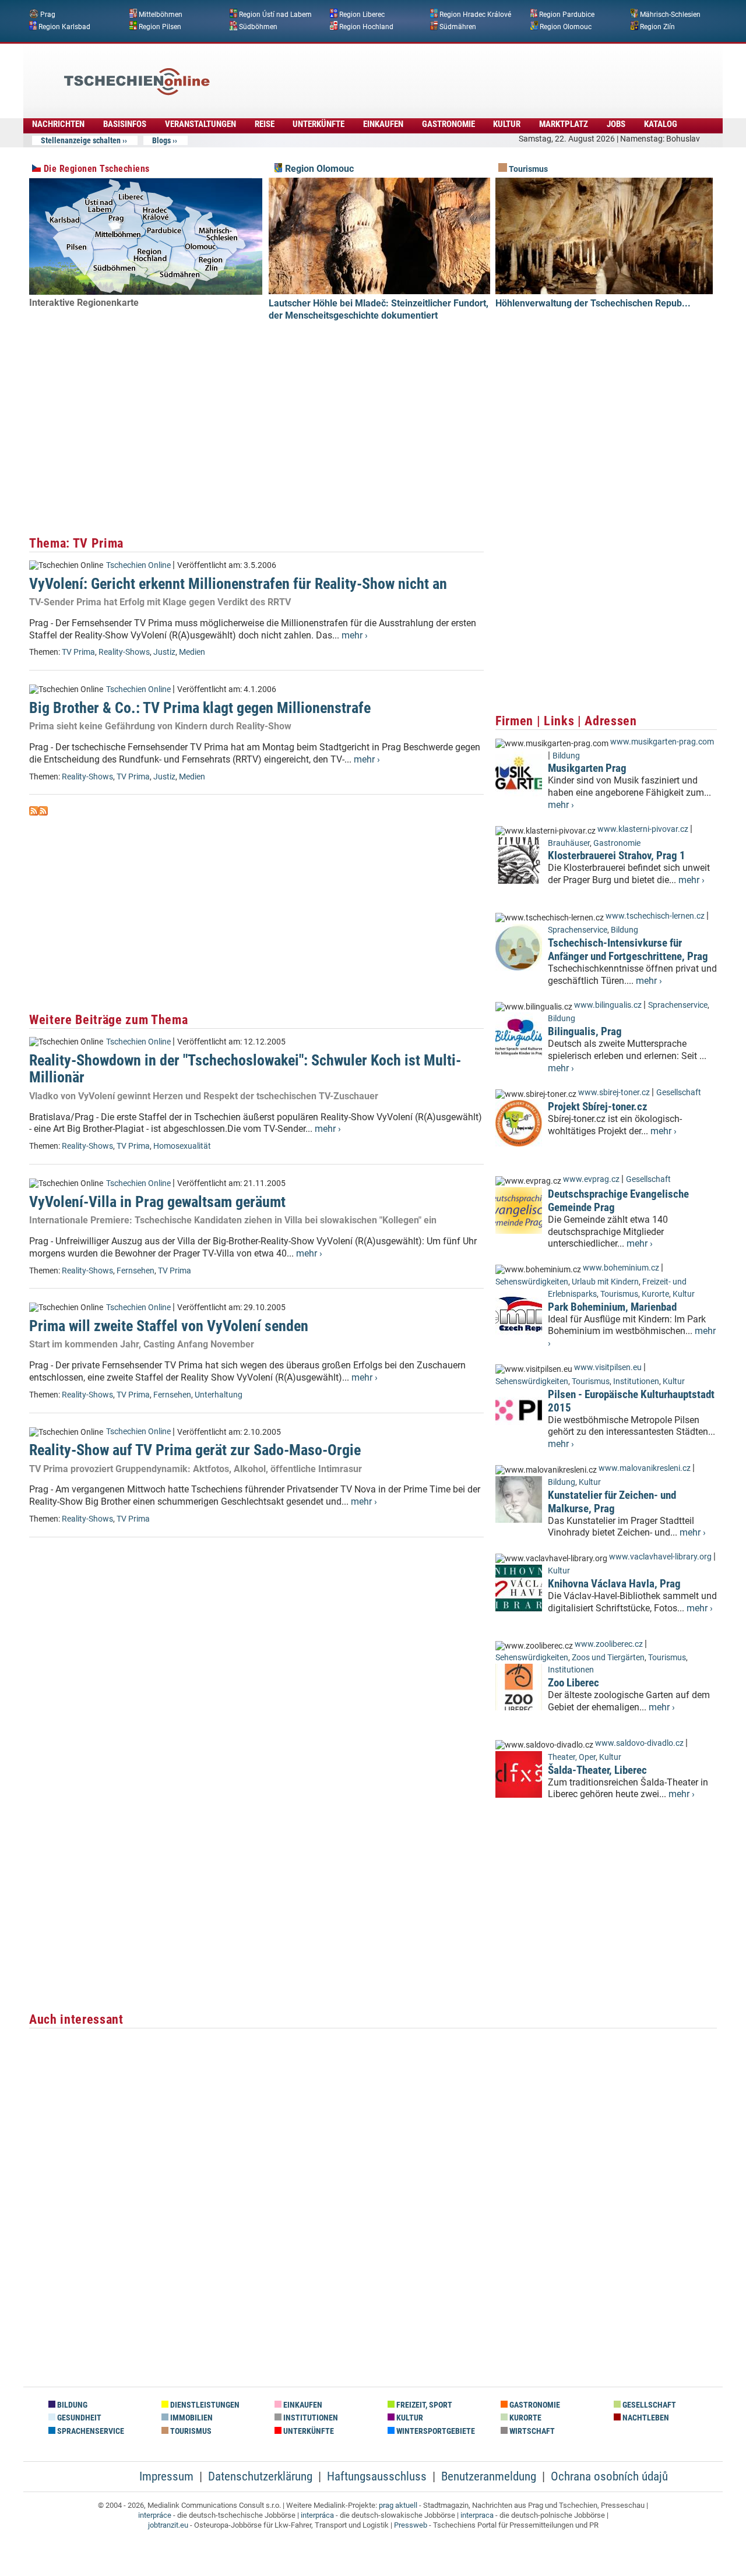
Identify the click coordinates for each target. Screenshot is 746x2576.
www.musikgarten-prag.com (662, 742)
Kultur (507, 124)
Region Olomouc (566, 26)
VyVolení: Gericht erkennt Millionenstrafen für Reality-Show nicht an (238, 584)
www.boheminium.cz (621, 1268)
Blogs (161, 140)
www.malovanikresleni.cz (645, 1468)
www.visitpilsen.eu (608, 1368)
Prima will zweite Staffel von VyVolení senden (169, 1326)
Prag (48, 15)
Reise (265, 124)
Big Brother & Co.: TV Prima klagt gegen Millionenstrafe (200, 708)
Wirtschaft (531, 2431)
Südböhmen (258, 26)
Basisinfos (125, 124)
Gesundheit (78, 2418)
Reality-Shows (124, 652)
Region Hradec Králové (475, 15)
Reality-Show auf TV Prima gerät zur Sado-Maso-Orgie (195, 1450)
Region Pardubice (567, 15)
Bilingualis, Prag (585, 1031)
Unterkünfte (319, 124)
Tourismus (527, 169)
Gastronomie (448, 124)
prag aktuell (398, 2505)
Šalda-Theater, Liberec (597, 1770)
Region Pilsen (160, 26)
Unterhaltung (219, 1395)
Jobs (616, 124)
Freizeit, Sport (423, 2405)
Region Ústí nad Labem (275, 15)
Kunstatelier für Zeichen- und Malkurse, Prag (612, 1502)
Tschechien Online (138, 565)
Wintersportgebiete (435, 2431)
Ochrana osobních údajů (609, 2476)
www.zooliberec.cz (609, 1644)
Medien (192, 652)
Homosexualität (182, 1146)
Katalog (661, 124)
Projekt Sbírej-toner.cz (598, 1107)
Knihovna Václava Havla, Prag (614, 1584)
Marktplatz (564, 124)
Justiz (164, 652)
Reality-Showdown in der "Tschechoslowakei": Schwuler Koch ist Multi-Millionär (245, 1069)
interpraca (477, 2515)
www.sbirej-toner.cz (614, 1093)
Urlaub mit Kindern (605, 1282)
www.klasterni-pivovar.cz (643, 829)
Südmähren (458, 26)
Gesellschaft (679, 1093)
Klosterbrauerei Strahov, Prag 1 (617, 855)
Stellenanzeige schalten (81, 140)
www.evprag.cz (592, 1179)
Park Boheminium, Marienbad (612, 1307)
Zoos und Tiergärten (608, 1658)
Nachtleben (645, 2418)
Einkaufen (383, 124)
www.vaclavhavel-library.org (660, 1557)
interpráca (317, 2515)
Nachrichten (58, 124)
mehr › (355, 635)
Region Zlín (657, 26)
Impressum (166, 2476)
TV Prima (78, 652)
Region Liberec (362, 15)
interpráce (155, 2515)
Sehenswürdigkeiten (532, 1282)
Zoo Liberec (573, 1683)
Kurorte (655, 1294)
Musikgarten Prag (587, 768)
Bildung (566, 756)
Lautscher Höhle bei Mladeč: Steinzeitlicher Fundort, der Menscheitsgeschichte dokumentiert (379, 309)
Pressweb (411, 2525)
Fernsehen (136, 1271)
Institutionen (636, 1381)
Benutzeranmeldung (489, 2476)
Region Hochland (366, 26)
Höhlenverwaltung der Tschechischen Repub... (593, 303)
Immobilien (191, 2418)
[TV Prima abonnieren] (34, 812)
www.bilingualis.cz (608, 1005)
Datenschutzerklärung (260, 2476)
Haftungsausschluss (377, 2476)
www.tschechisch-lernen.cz (655, 916)
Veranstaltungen (200, 124)
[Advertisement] (404, 73)
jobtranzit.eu (168, 2525)
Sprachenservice (578, 930)
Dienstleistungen (204, 2405)
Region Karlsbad (64, 26)
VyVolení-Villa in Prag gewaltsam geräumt (157, 1202)
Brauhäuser (569, 843)
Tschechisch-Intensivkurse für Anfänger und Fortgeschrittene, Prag (628, 950)
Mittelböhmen (161, 15)
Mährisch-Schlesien (670, 15)
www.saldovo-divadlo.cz (639, 1743)
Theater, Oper (572, 1757)
